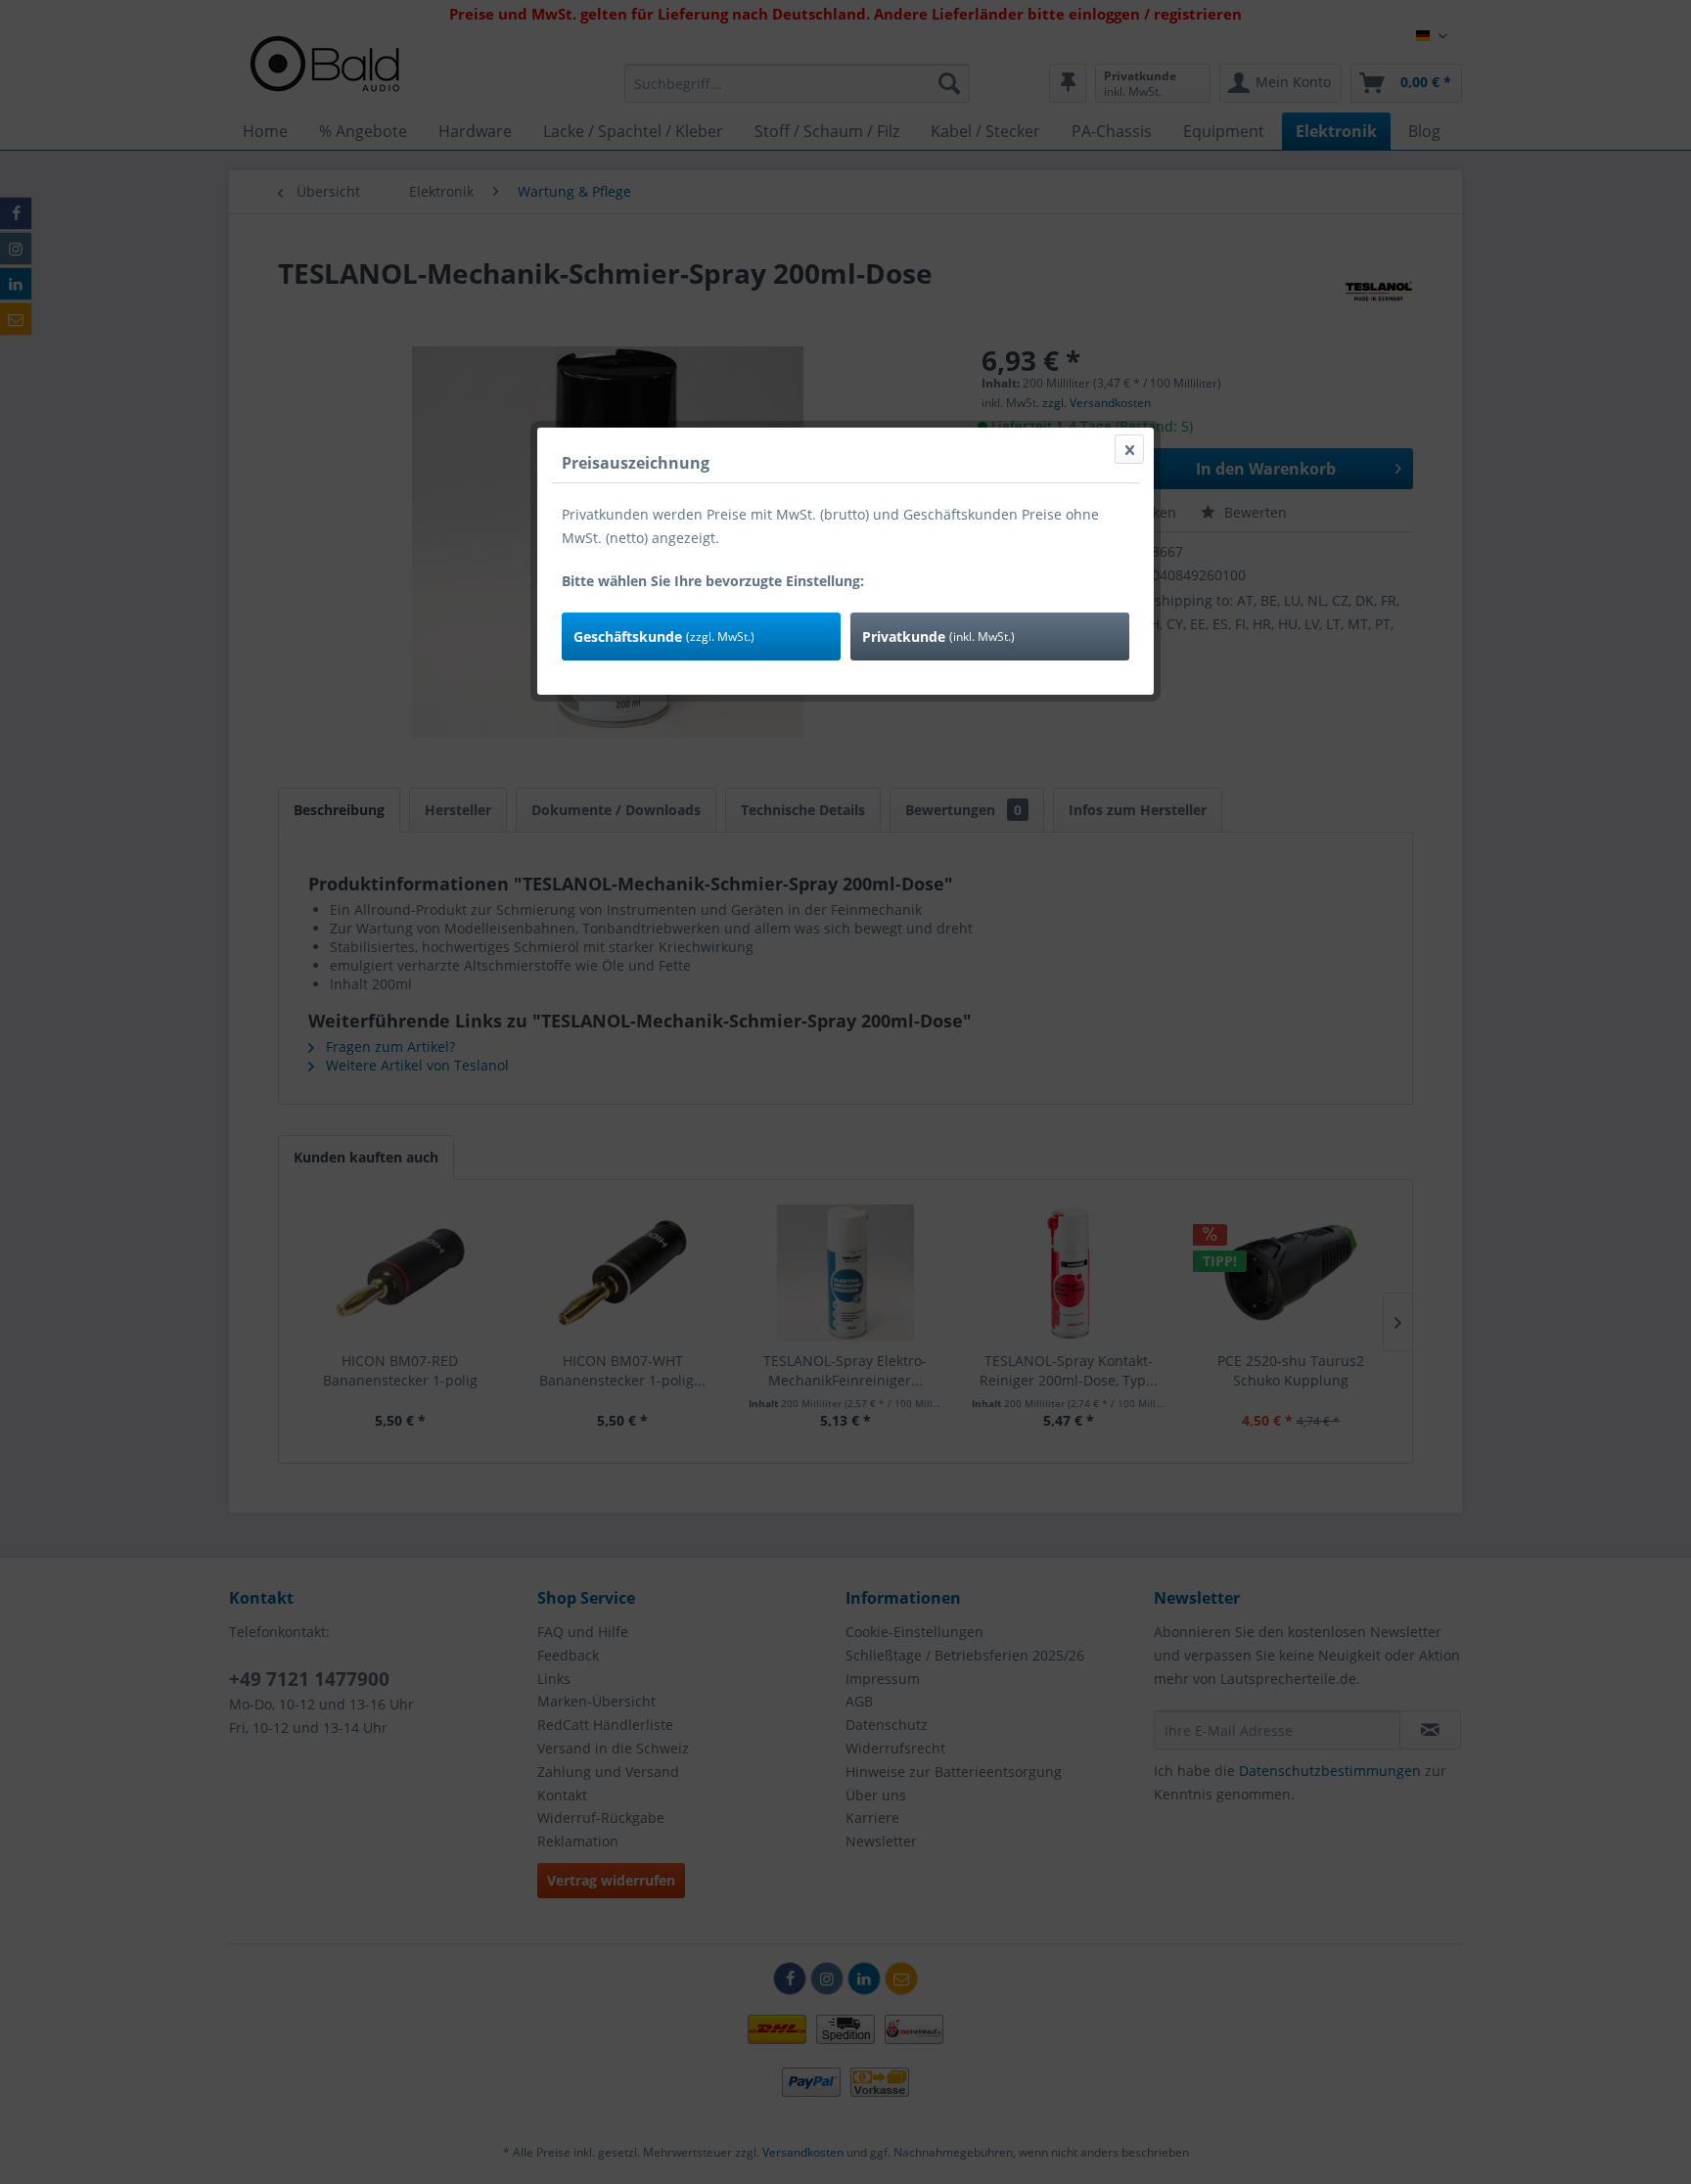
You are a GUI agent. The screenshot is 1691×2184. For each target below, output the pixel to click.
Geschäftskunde (664, 637)
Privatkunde (938, 637)
